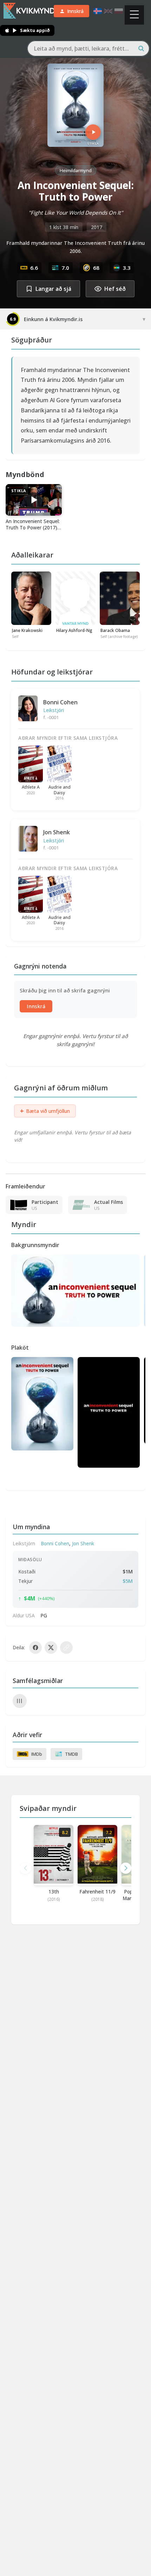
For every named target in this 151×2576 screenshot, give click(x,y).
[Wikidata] (20, 1701)
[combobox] (88, 48)
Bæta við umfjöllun (45, 1111)
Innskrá (36, 1006)
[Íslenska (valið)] (98, 11)
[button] (126, 1868)
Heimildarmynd (76, 170)
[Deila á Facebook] (35, 1648)
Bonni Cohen (60, 702)
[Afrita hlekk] (66, 1648)
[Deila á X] (51, 1648)
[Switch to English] (108, 11)
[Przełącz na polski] (119, 11)
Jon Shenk (57, 832)
